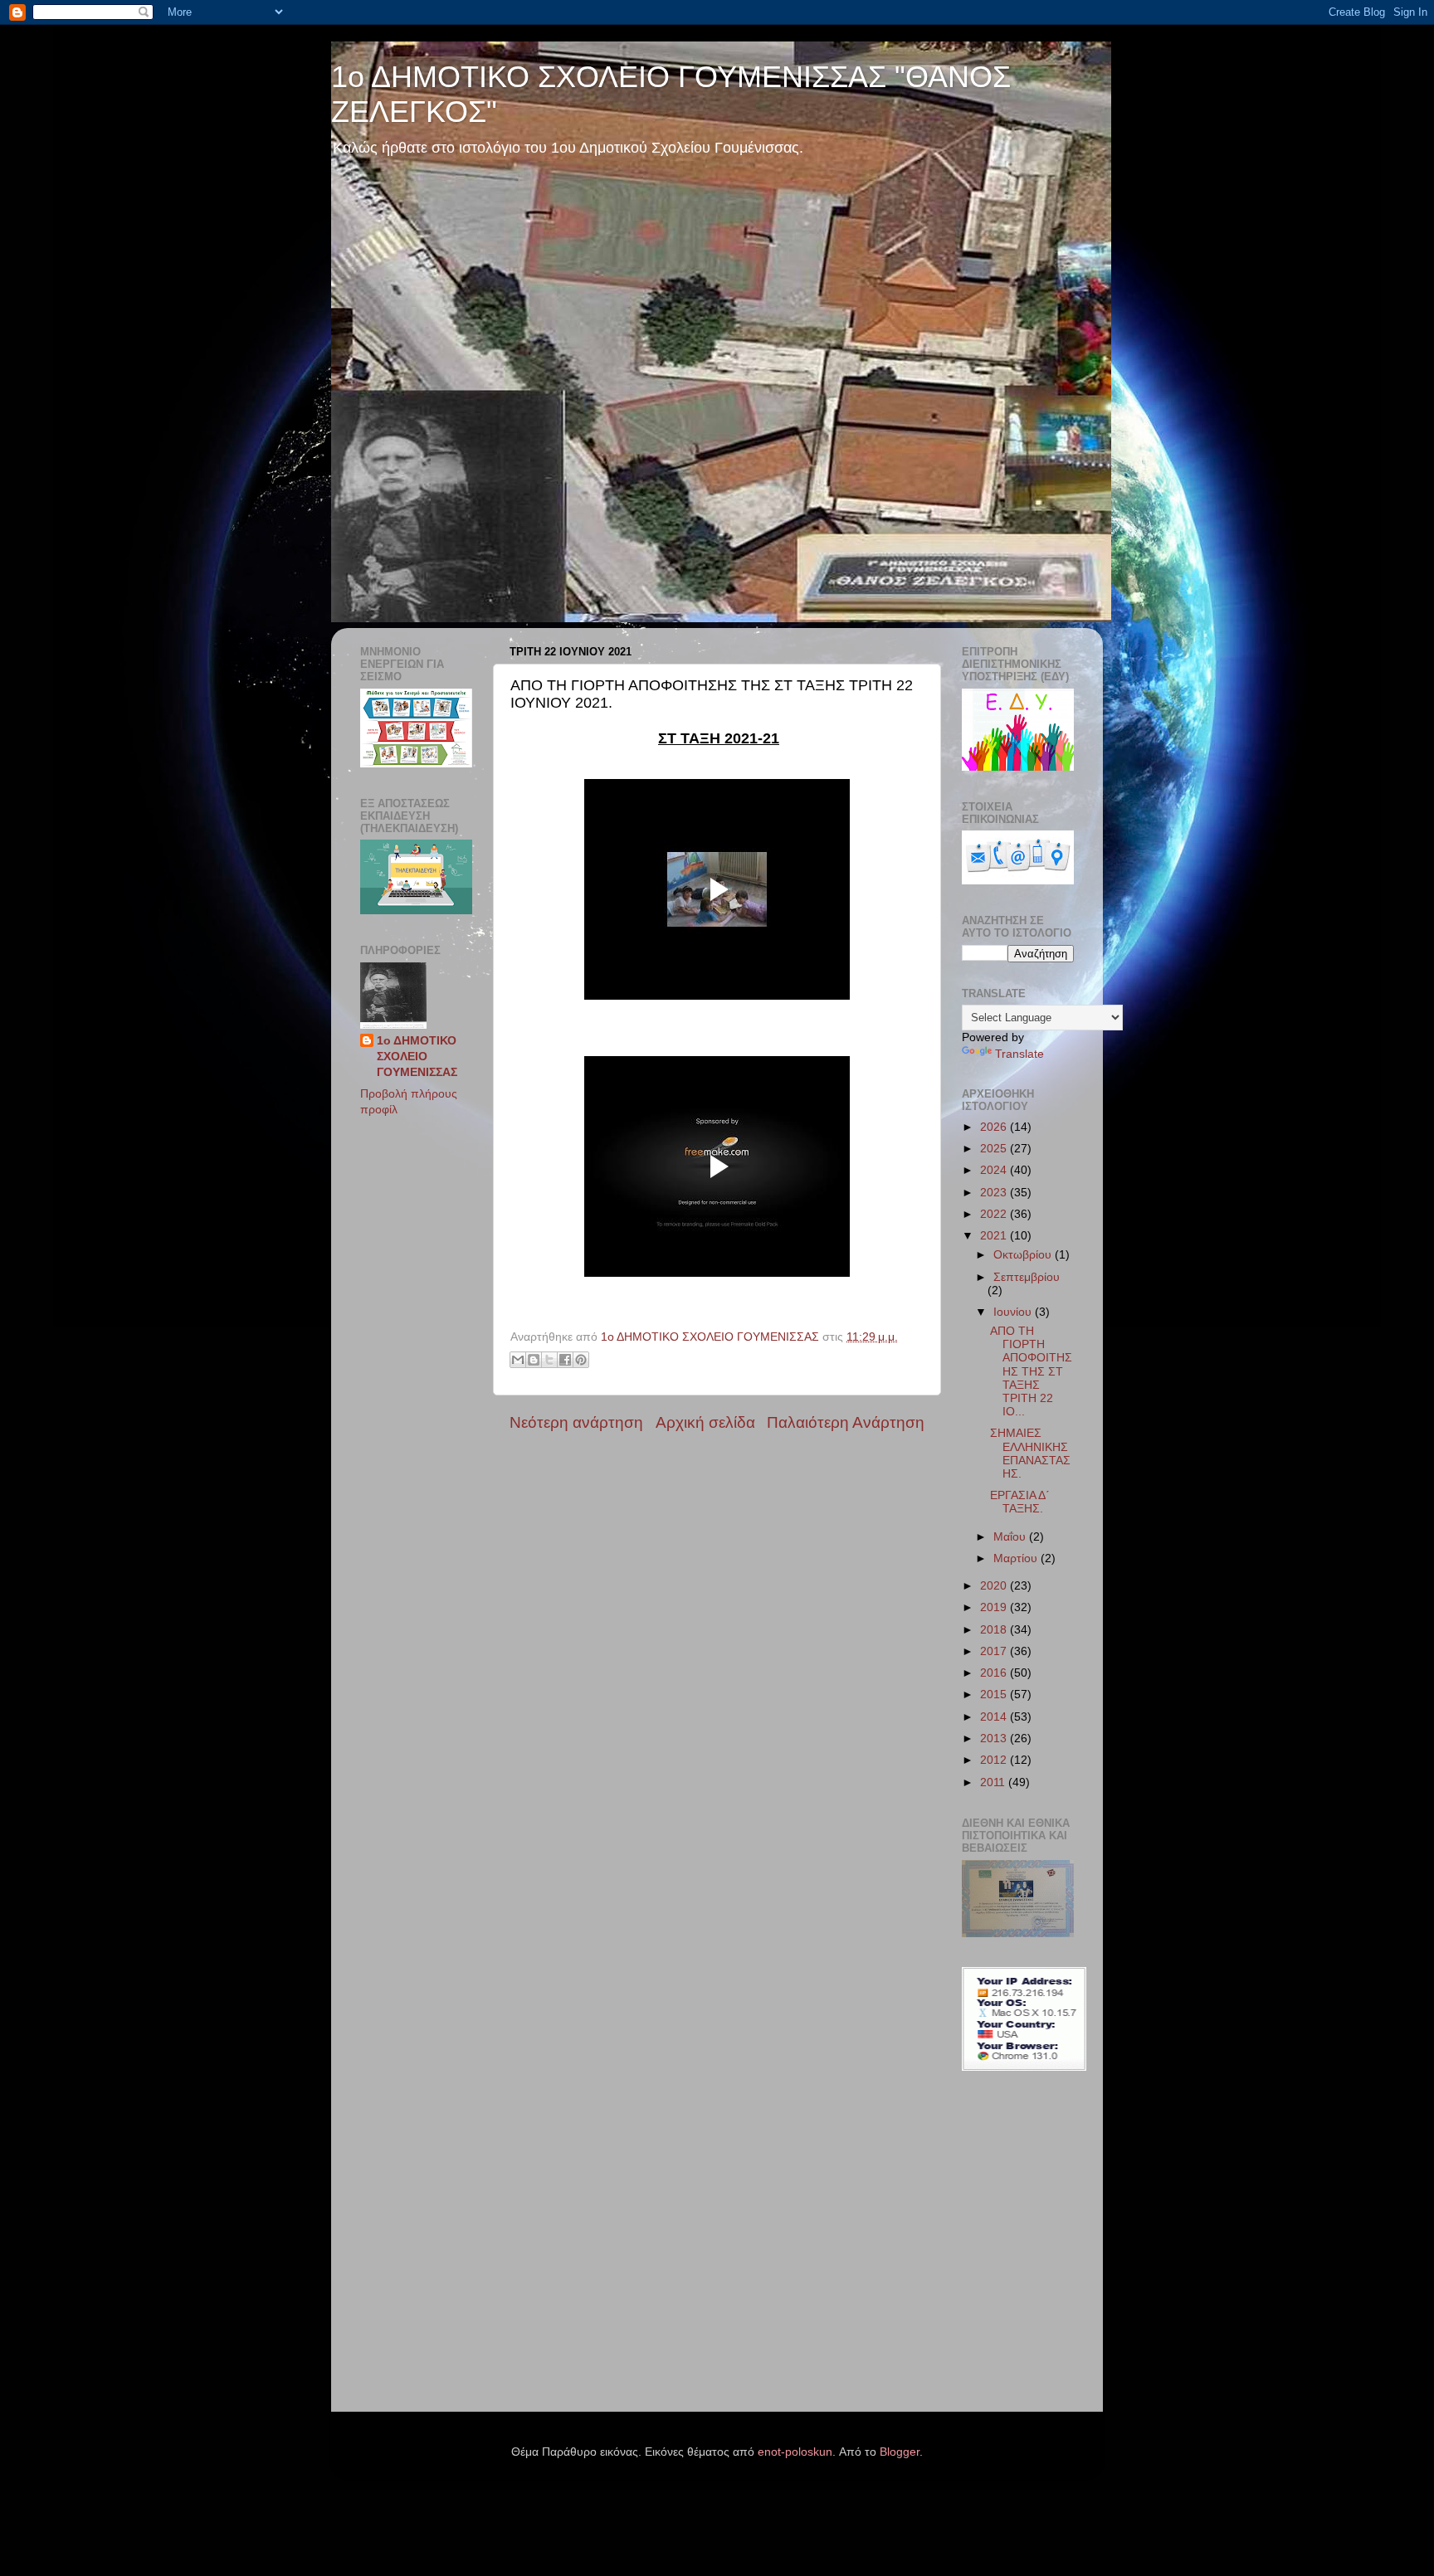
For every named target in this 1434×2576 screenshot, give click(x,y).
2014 (995, 1717)
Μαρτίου (1017, 1558)
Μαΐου (1011, 1537)
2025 (995, 1149)
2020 (995, 1586)
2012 (995, 1760)
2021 (995, 1236)
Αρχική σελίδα (705, 1422)
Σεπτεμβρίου (1027, 1277)
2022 (995, 1214)
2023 (995, 1193)
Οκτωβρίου (1024, 1255)
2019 (995, 1607)
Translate (1019, 1054)
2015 (995, 1695)
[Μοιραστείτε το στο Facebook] (565, 1360)
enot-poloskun (795, 2452)
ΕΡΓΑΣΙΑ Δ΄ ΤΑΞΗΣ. (1020, 1502)
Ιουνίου (1014, 1312)
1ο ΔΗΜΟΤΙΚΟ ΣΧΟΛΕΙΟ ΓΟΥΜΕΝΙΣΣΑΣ (417, 1057)
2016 (995, 1673)
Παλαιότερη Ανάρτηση (846, 1422)
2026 (995, 1127)
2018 (995, 1630)
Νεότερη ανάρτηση (576, 1422)
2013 (995, 1738)
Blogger (900, 2452)
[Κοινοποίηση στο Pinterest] (581, 1360)
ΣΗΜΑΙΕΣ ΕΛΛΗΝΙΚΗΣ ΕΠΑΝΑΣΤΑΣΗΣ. (1030, 1454)
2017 (995, 1651)
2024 (995, 1170)
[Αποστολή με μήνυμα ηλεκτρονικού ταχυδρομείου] (518, 1360)
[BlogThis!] (534, 1360)
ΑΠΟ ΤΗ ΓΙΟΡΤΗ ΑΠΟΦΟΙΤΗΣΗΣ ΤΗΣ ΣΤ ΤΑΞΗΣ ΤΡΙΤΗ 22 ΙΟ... (1031, 1371)
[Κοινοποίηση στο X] (549, 1360)
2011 (994, 1782)
